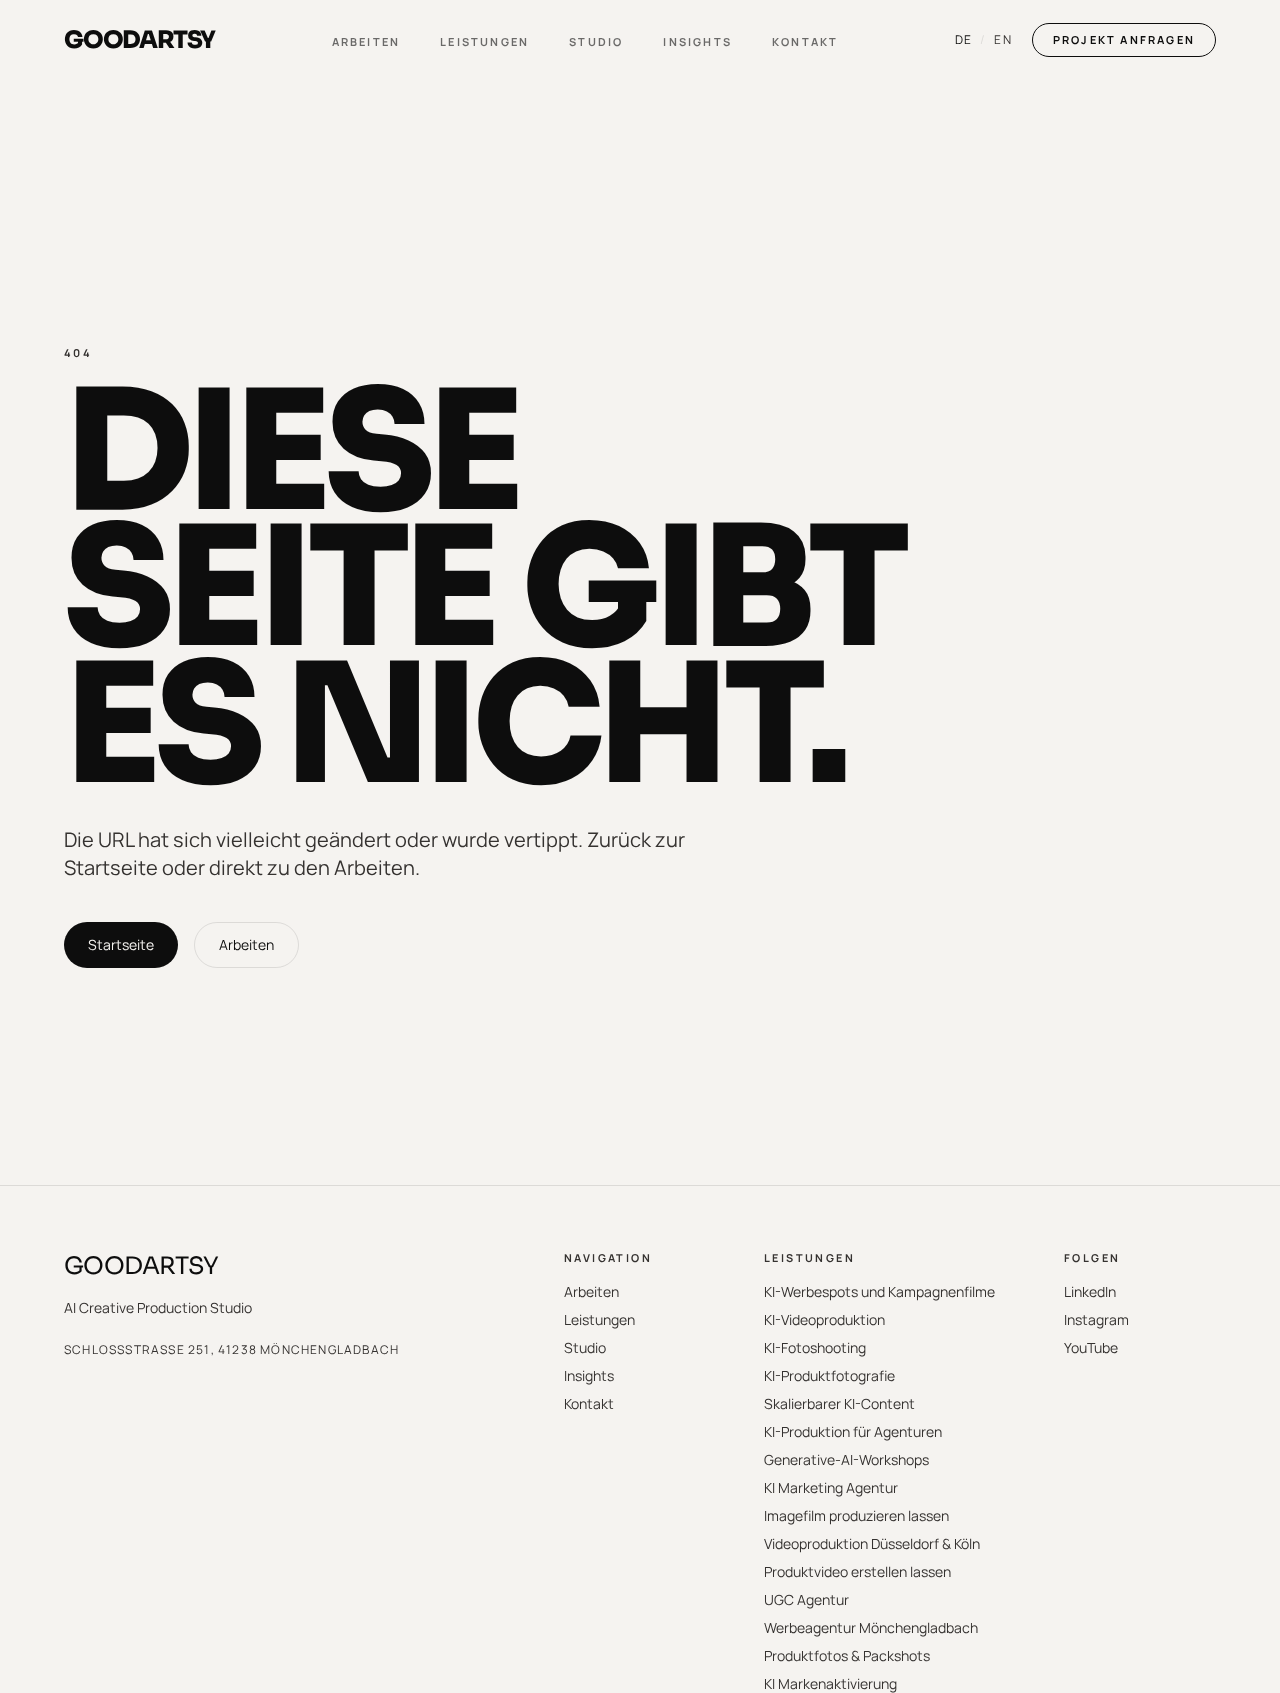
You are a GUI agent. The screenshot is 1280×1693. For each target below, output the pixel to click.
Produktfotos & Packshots (847, 1655)
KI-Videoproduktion (824, 1319)
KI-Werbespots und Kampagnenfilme (879, 1291)
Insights (697, 41)
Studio (596, 41)
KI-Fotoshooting (815, 1347)
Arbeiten (366, 41)
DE (963, 40)
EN (1002, 40)
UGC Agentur (806, 1599)
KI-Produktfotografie (829, 1375)
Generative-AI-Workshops (846, 1459)
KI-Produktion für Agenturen (853, 1431)
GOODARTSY (141, 1266)
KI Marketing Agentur (831, 1487)
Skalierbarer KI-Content (839, 1403)
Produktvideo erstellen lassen (857, 1571)
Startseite (121, 944)
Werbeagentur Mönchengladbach (871, 1627)
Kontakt (805, 41)
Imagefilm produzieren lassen (856, 1515)
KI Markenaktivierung (830, 1683)
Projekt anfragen (1124, 39)
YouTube (1091, 1347)
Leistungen (484, 41)
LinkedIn (1090, 1291)
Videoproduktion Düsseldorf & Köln (872, 1543)
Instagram (1096, 1319)
